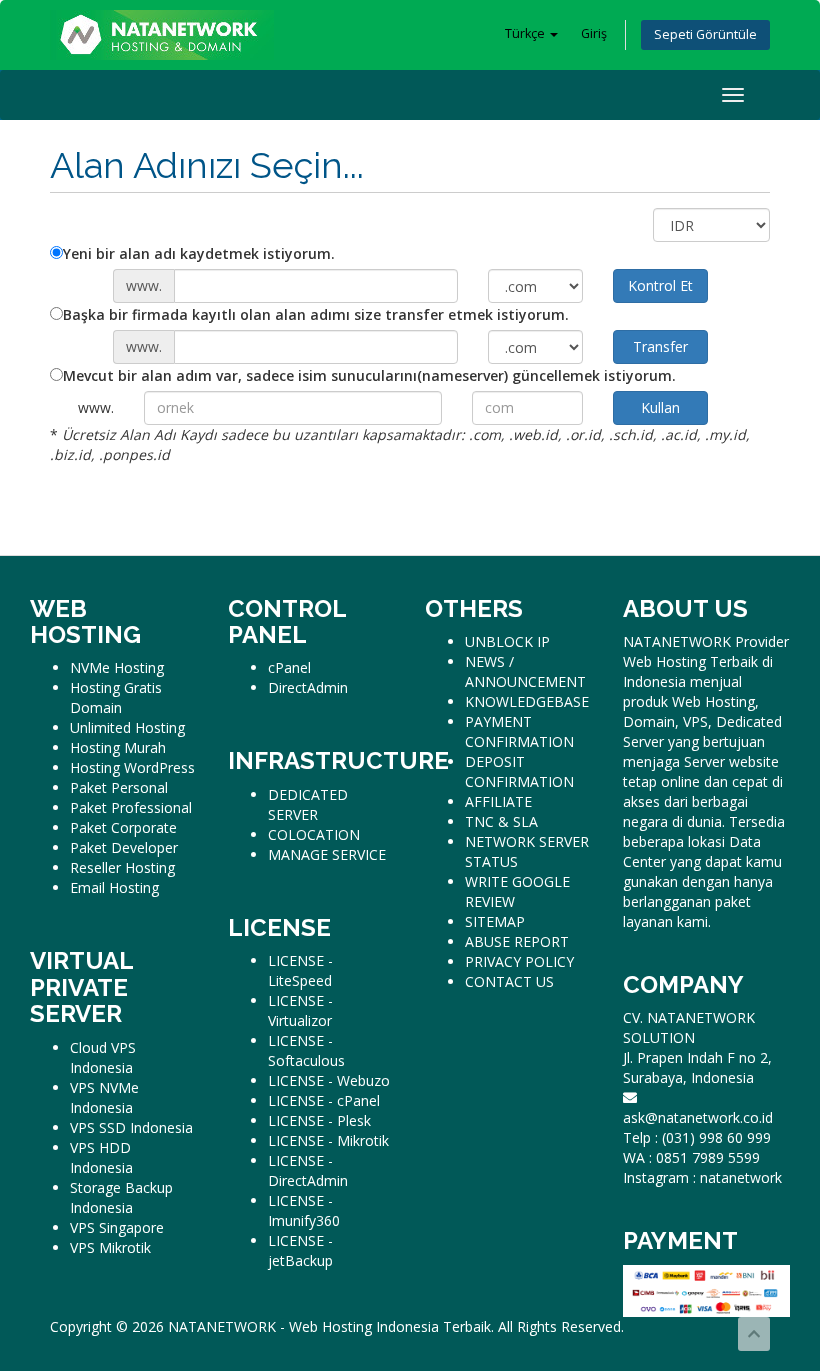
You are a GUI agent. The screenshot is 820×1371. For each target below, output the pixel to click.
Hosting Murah (118, 747)
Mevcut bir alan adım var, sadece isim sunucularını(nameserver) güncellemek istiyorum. (369, 375)
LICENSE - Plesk (319, 1120)
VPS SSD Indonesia (131, 1127)
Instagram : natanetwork (702, 1177)
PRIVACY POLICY (519, 961)
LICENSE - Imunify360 (304, 1210)
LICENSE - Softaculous (306, 1050)
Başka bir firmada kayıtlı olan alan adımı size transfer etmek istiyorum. (316, 314)
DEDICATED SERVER (308, 804)
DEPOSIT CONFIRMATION (519, 771)
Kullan (660, 407)
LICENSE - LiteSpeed (300, 970)
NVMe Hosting (117, 667)
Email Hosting (114, 887)
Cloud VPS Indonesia (103, 1057)
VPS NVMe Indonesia (104, 1097)
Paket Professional (131, 807)
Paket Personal (119, 787)
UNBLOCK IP (507, 641)
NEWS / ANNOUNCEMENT (525, 671)
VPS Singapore (117, 1227)
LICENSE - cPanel (324, 1100)
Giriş (594, 33)
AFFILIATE (498, 801)
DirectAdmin (308, 687)
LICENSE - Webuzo (329, 1080)
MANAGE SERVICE (327, 854)
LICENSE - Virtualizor (300, 1010)
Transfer (660, 346)
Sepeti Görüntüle (705, 34)
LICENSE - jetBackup (300, 1250)
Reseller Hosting (122, 867)
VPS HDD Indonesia (101, 1157)
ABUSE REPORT (517, 941)
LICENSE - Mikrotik (328, 1140)
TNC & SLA (501, 821)
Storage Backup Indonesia (121, 1197)
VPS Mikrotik (110, 1247)
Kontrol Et (660, 285)
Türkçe (526, 33)
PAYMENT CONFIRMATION (519, 731)
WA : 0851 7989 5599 (691, 1157)
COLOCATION (314, 834)
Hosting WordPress (132, 767)
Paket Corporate (123, 827)
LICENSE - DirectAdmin (308, 1170)
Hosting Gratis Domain (116, 697)
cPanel (289, 667)
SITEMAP (495, 921)
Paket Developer (124, 847)
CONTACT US (509, 981)
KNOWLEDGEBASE (527, 701)
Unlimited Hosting (127, 727)
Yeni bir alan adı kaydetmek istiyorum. (199, 253)
